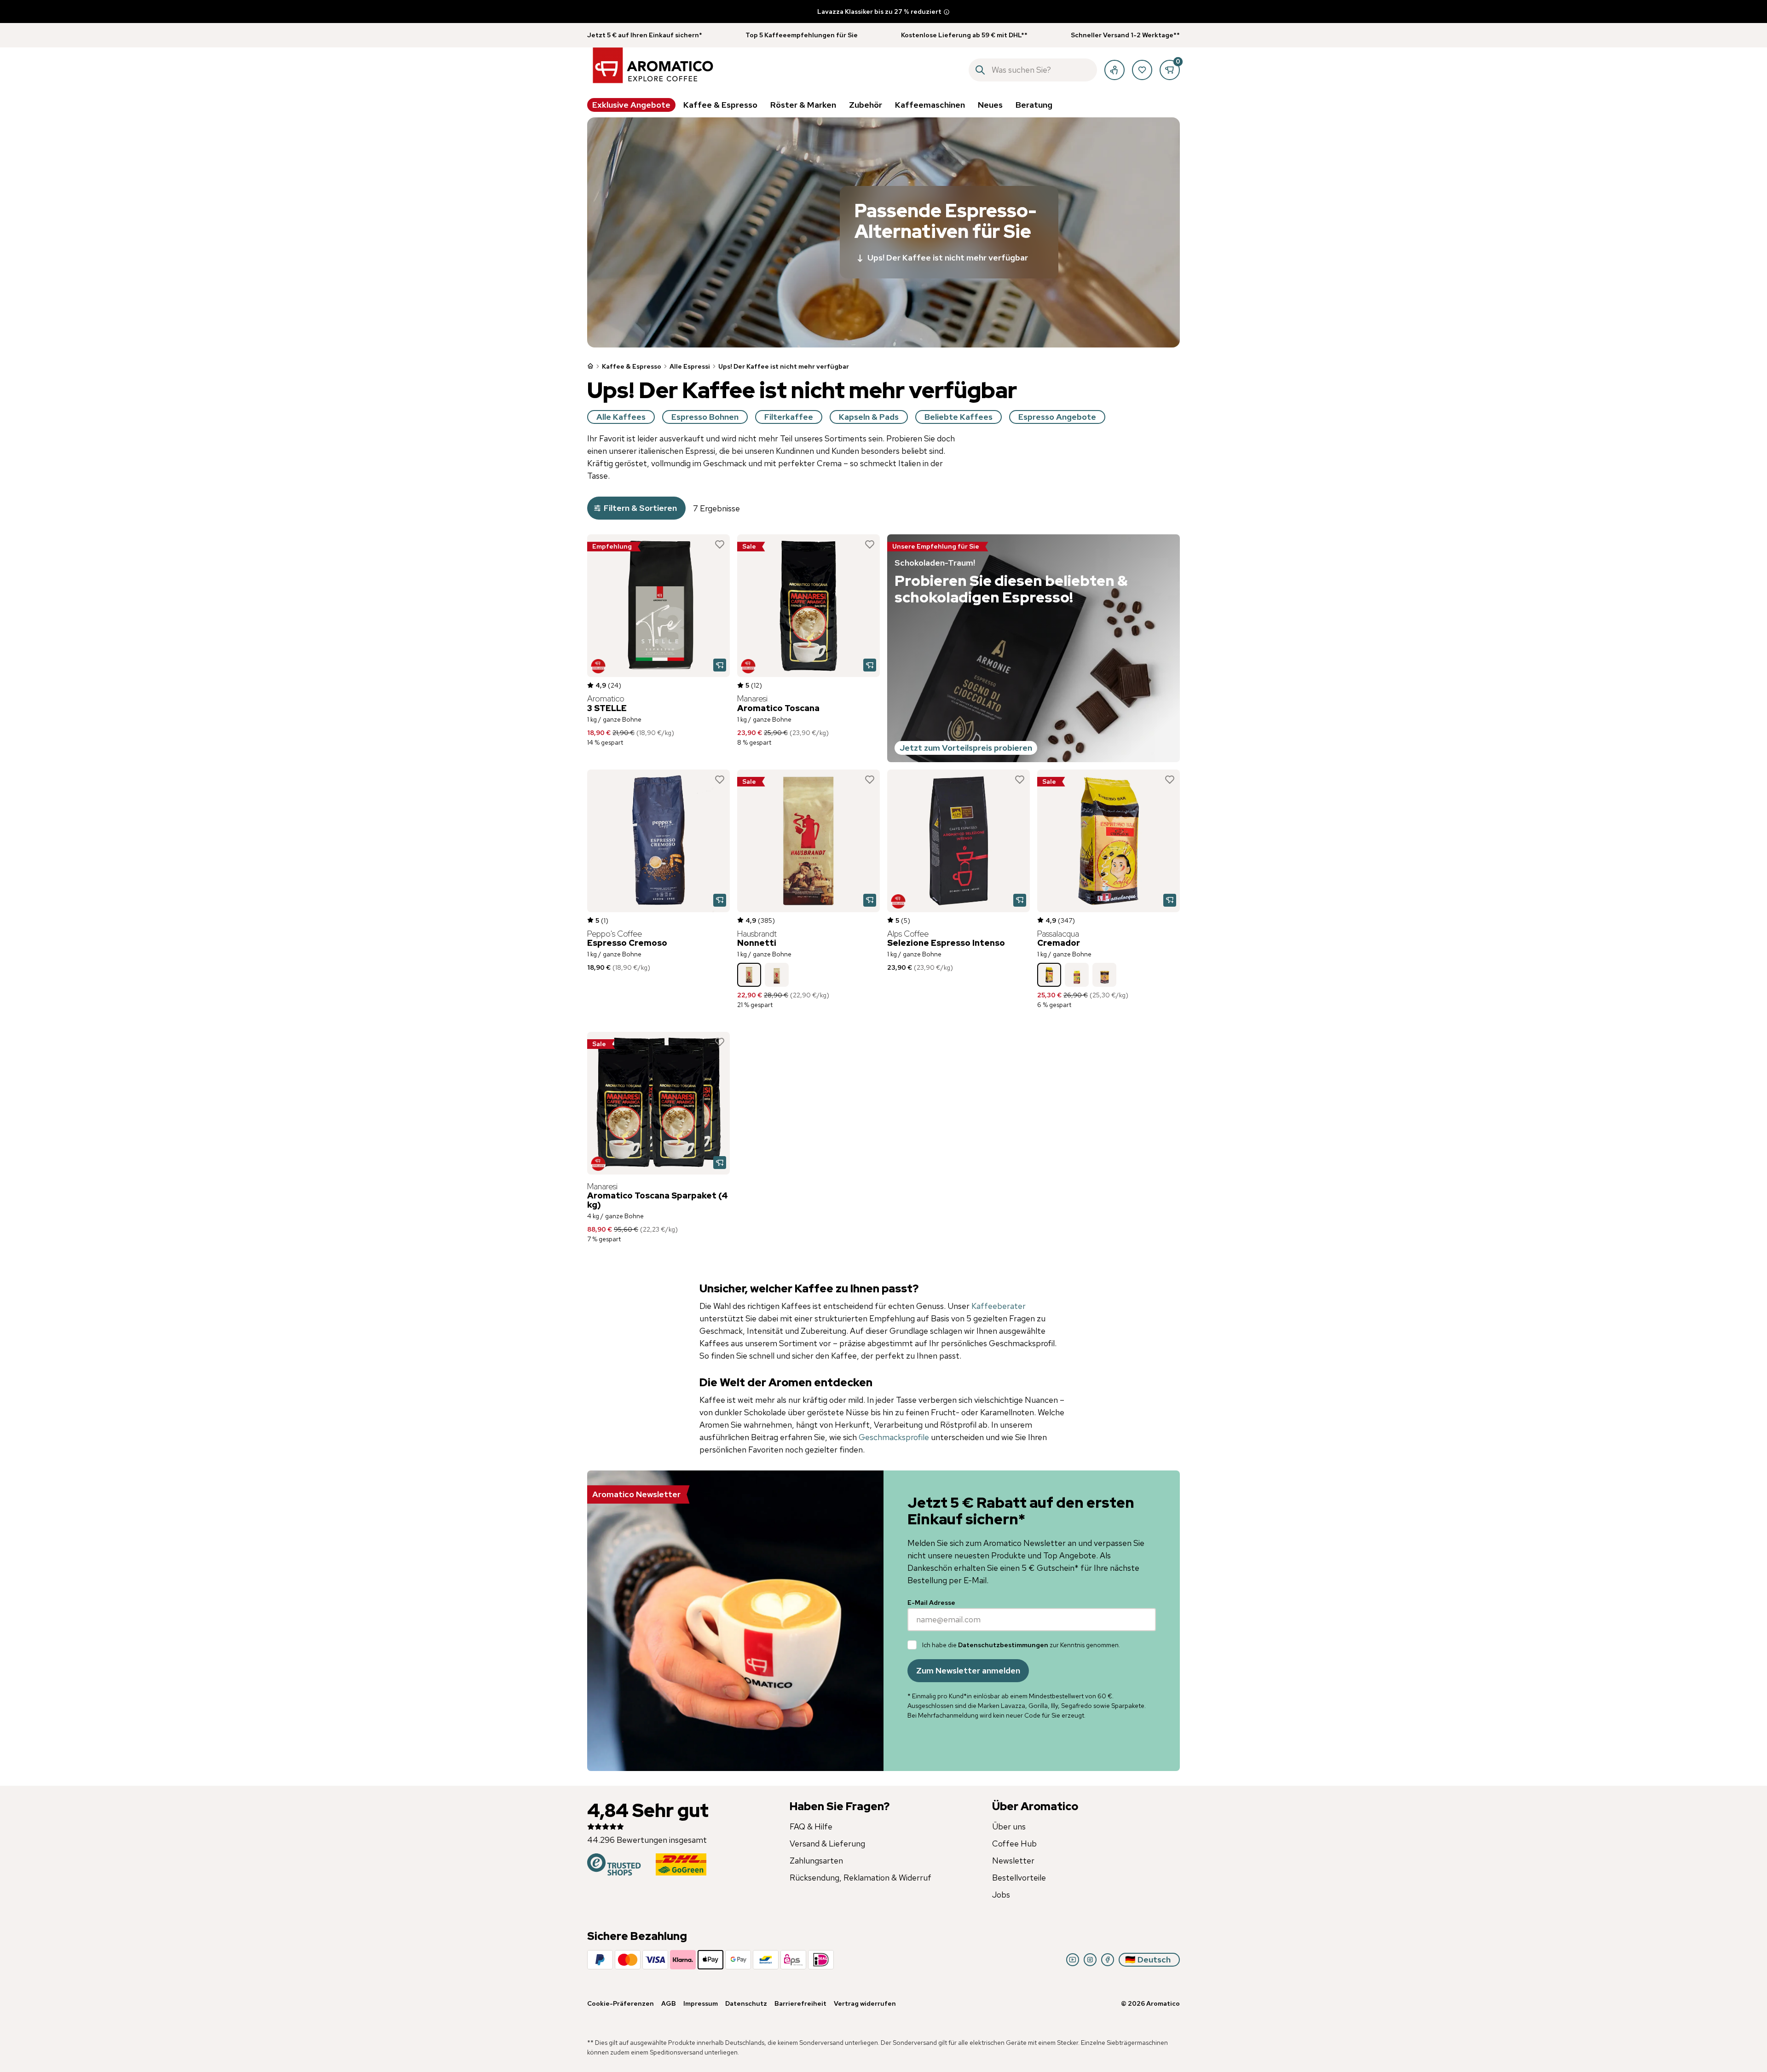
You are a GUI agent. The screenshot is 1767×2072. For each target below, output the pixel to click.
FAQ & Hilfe (811, 1826)
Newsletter (1013, 1861)
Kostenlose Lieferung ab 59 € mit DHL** (964, 35)
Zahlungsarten (816, 1861)
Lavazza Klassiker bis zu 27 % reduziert (879, 12)
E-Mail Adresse (931, 1603)
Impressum (701, 2003)
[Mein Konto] (1114, 70)
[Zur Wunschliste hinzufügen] (720, 544)
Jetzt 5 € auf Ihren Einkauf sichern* (645, 35)
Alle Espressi (690, 366)
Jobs (1001, 1895)
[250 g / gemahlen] (1077, 975)
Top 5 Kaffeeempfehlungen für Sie (802, 35)
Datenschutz (746, 2003)
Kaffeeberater (999, 1306)
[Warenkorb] (1170, 70)
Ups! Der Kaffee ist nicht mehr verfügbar (948, 258)
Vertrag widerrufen (865, 2003)
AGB (669, 2003)
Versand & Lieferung (827, 1843)
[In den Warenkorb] (720, 665)
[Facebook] (1108, 1960)
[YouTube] (1073, 1960)
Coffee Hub (1014, 1843)
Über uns (1009, 1826)
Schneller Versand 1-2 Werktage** (1125, 35)
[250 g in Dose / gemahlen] (1104, 975)
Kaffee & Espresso (632, 366)
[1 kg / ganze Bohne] (749, 975)
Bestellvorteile (1019, 1878)
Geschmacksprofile (895, 1437)
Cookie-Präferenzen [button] (621, 2003)
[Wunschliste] (1142, 70)
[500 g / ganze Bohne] (777, 975)
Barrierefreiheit (800, 2003)
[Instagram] (1090, 1960)
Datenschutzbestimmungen (1003, 1645)
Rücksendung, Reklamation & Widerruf (860, 1878)
